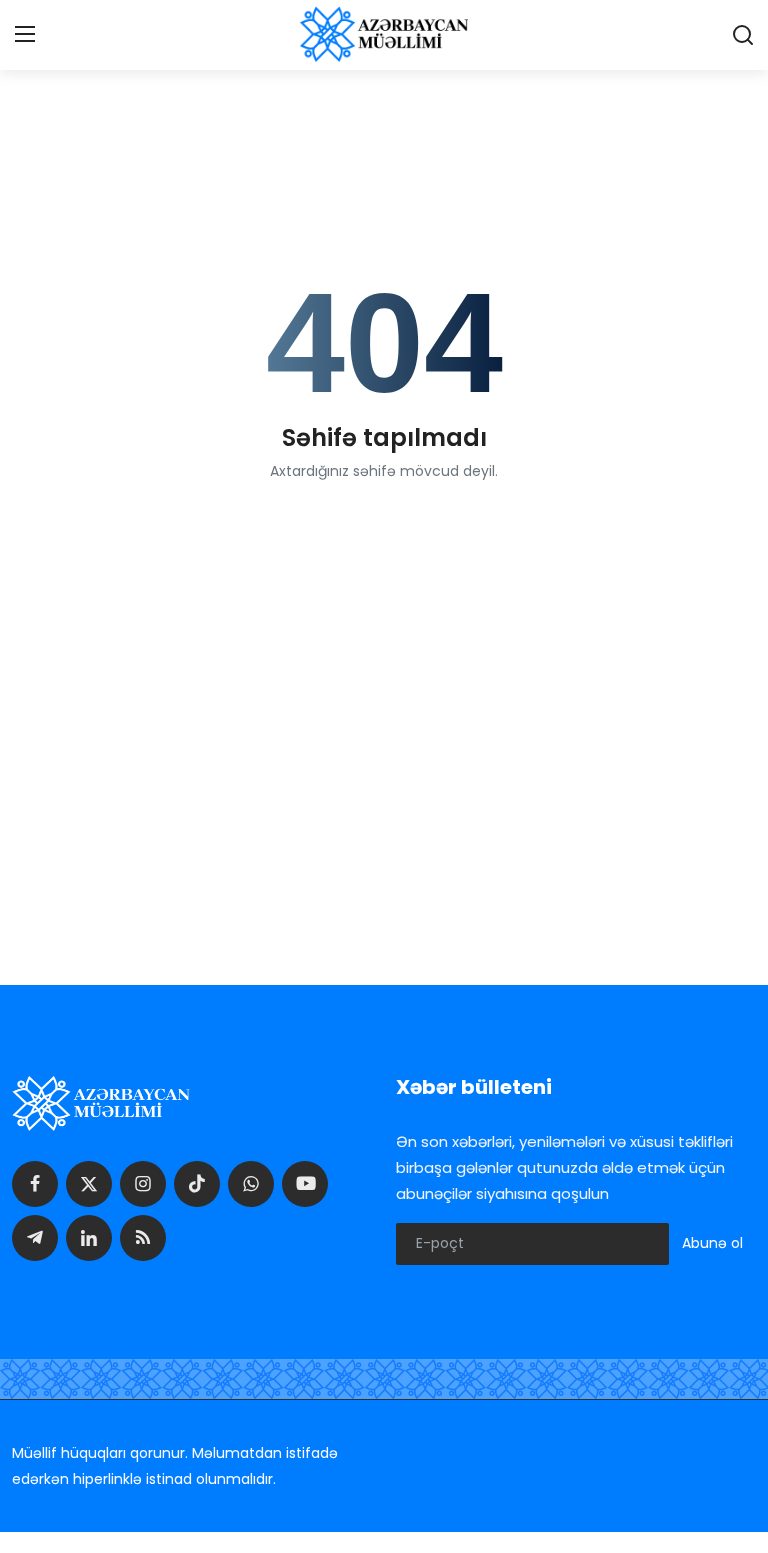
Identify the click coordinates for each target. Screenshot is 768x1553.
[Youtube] (305, 1184)
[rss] (143, 1238)
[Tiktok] (197, 1184)
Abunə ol (712, 1243)
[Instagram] (143, 1184)
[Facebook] (35, 1184)
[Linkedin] (89, 1238)
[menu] (25, 35)
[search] (743, 35)
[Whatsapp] (251, 1184)
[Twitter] (89, 1184)
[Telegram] (35, 1238)
